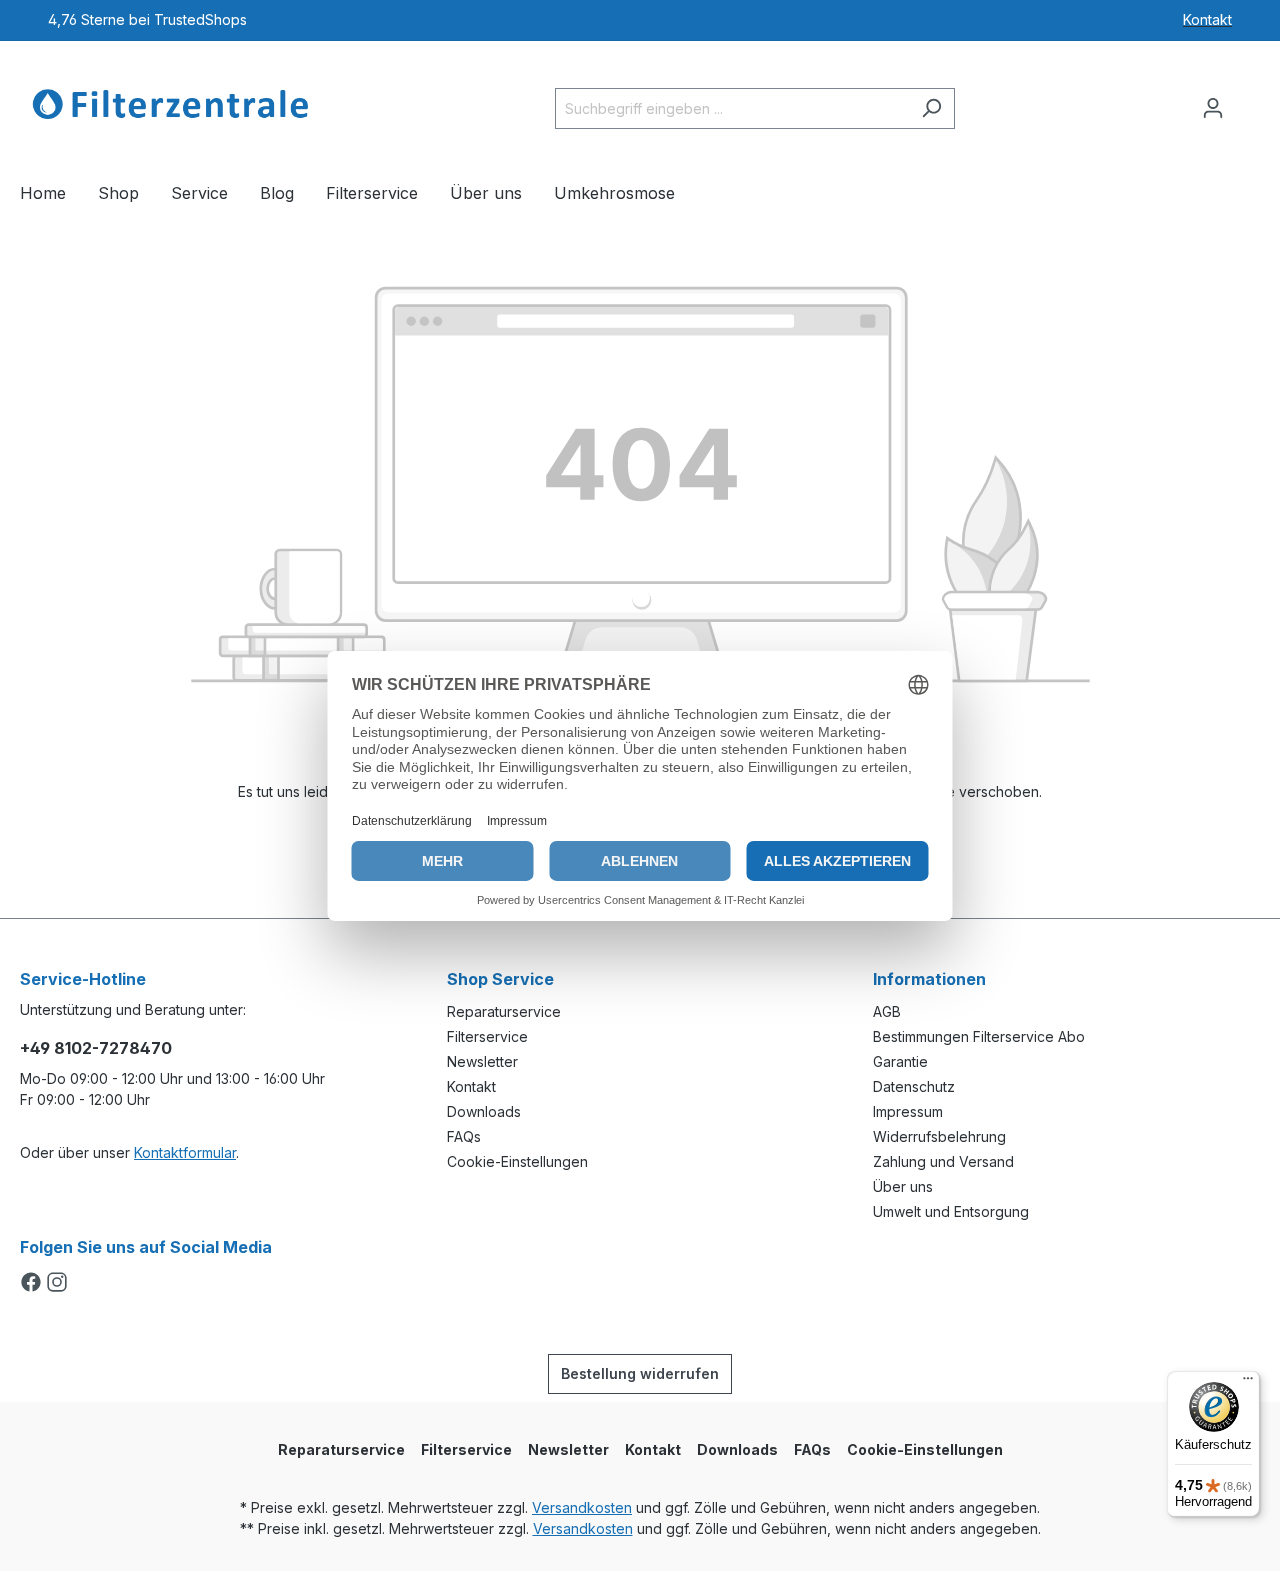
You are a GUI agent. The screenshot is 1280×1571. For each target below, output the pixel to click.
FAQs (464, 1136)
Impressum (908, 1111)
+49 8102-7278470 (96, 1048)
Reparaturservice (504, 1011)
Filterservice (487, 1036)
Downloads (484, 1111)
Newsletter (482, 1061)
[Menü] (1248, 1383)
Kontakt (471, 1086)
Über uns (903, 1186)
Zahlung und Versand (943, 1161)
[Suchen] (931, 108)
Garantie (900, 1061)
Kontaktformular (185, 1152)
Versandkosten (582, 1507)
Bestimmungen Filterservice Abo (979, 1036)
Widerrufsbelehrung (939, 1136)
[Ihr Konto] (1213, 108)
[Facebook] (33, 1283)
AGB (887, 1011)
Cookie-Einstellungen (517, 1161)
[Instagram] (57, 1283)
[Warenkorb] (1248, 101)
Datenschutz (914, 1086)
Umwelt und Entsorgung (951, 1211)
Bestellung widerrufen (640, 1373)
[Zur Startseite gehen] (170, 104)
